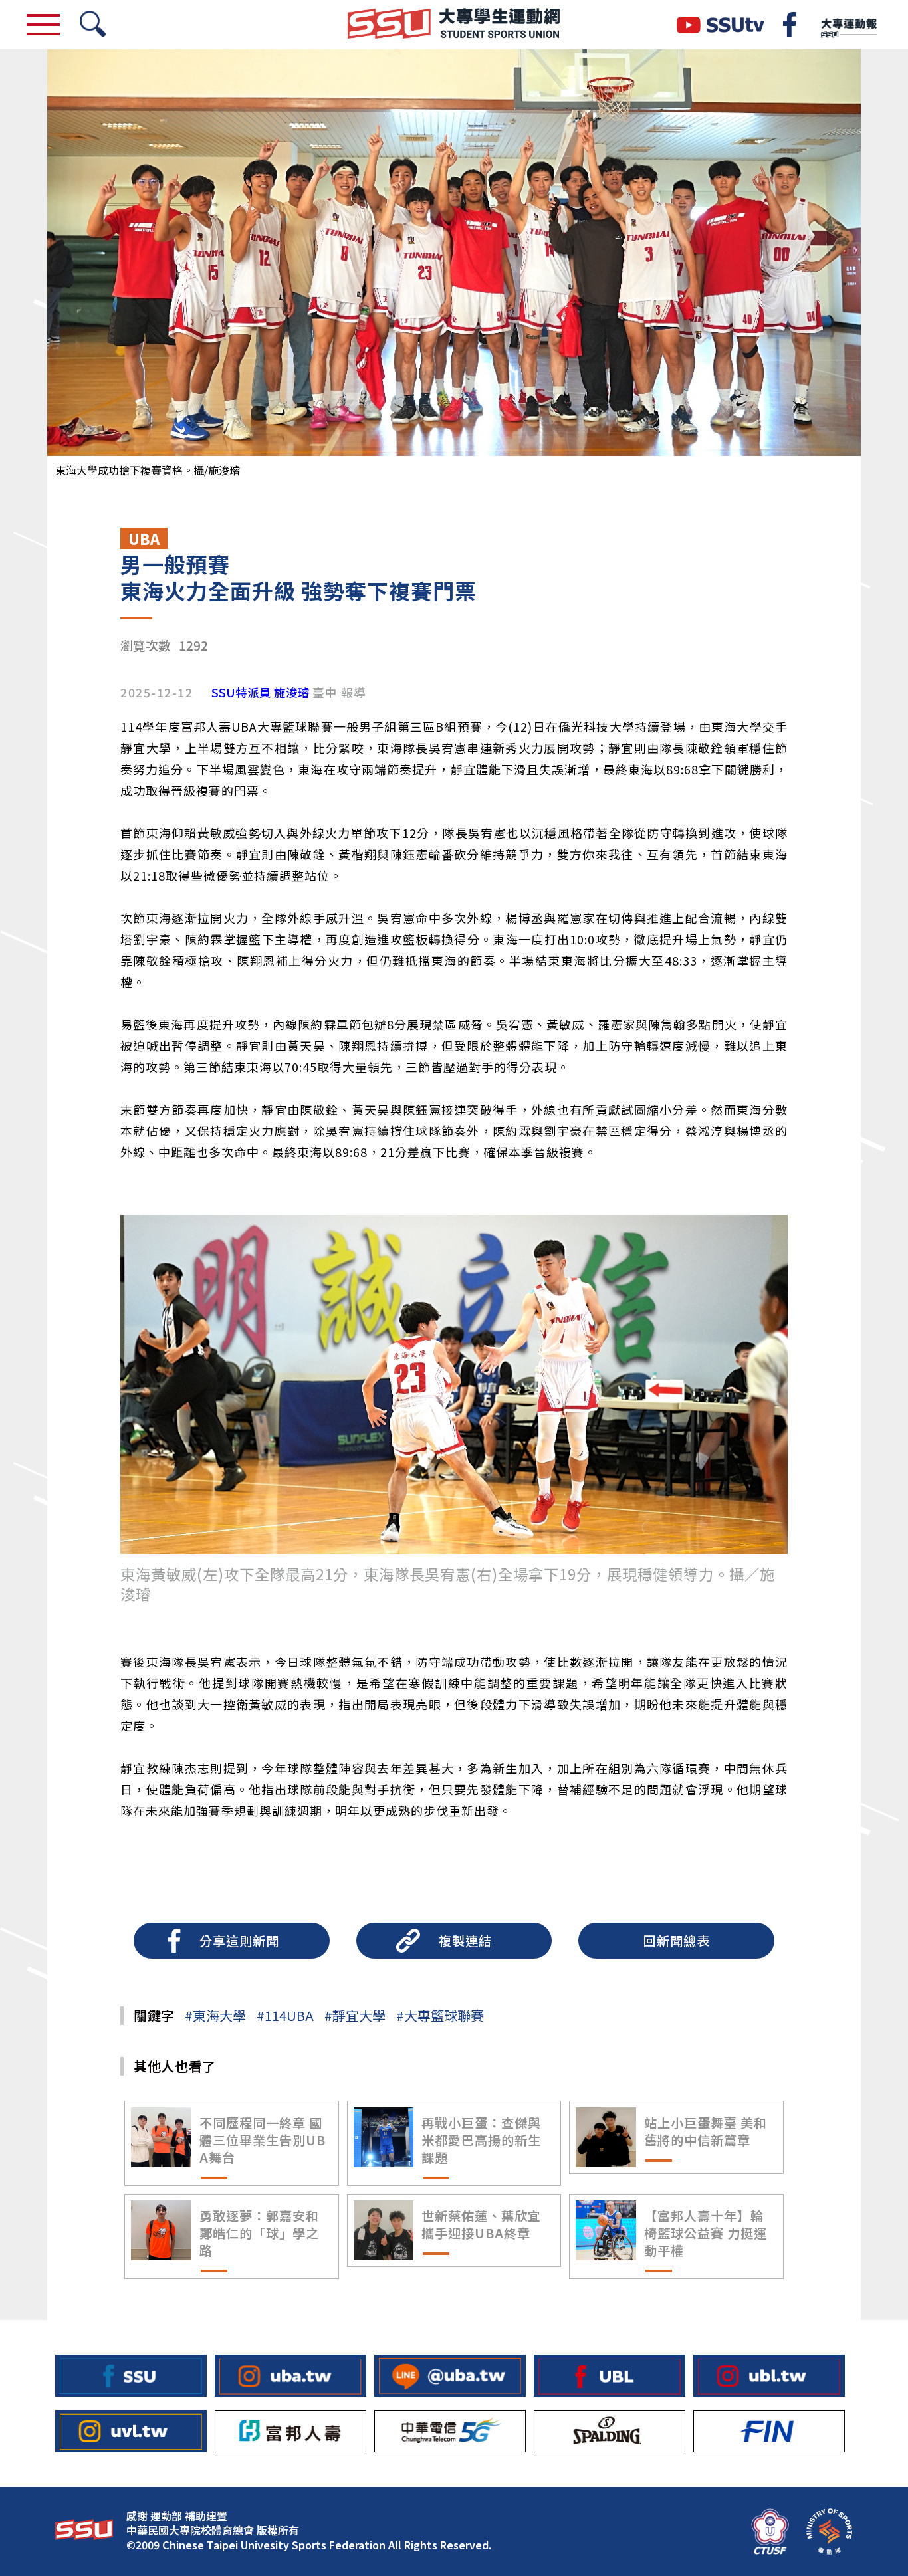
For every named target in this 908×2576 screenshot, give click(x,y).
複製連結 (465, 1941)
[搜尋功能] (93, 25)
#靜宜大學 (355, 2015)
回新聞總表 (677, 1941)
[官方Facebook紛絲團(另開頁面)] (790, 25)
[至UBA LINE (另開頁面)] (450, 2376)
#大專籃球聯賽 (440, 2015)
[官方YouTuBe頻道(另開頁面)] (721, 25)
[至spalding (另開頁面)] (610, 2431)
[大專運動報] (848, 25)
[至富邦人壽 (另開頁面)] (290, 2431)
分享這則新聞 (239, 1941)
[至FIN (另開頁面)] (769, 2431)
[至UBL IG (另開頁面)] (769, 2376)
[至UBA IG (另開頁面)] (290, 2376)
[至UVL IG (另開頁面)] (131, 2431)
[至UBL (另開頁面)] (610, 2376)
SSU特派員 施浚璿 (261, 693)
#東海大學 (215, 2015)
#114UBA (285, 2015)
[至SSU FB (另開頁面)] (131, 2376)
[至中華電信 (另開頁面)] (450, 2431)
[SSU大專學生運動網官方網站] (454, 25)
